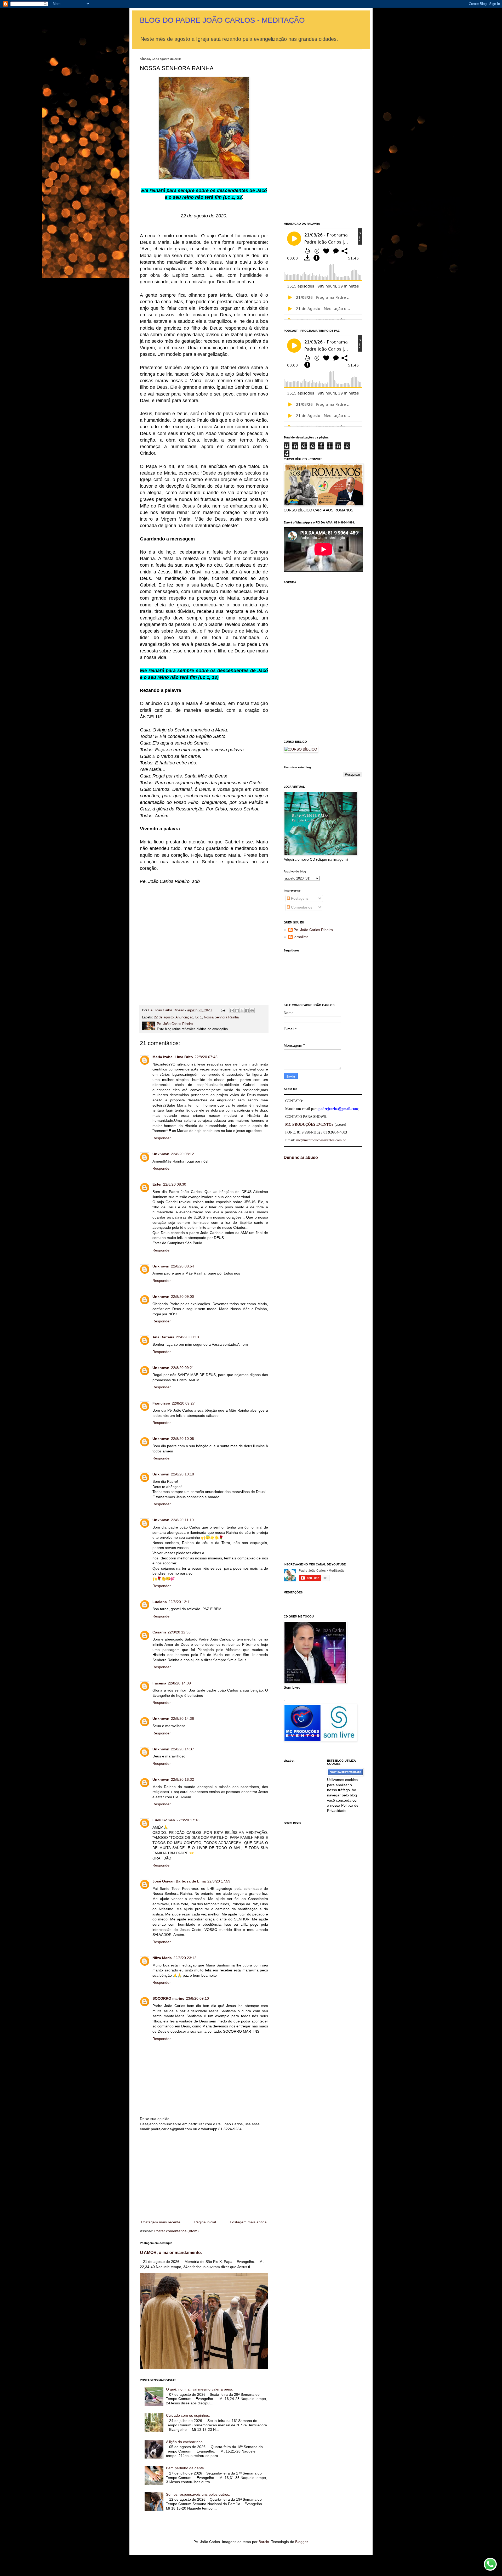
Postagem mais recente (161, 2222)
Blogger (301, 2542)
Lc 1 (199, 1017)
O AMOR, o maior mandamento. (171, 2252)
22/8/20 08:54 (182, 1266)
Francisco (161, 1403)
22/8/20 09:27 (183, 1403)
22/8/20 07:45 (206, 1057)
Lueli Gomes (164, 1820)
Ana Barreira (163, 1337)
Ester (157, 1184)
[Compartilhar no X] (242, 1011)
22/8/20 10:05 (182, 1439)
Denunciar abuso (301, 1157)
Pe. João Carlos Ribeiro (313, 930)
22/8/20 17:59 (219, 1881)
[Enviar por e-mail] (232, 1011)
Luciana (160, 1602)
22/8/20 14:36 (182, 1718)
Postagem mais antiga (248, 2222)
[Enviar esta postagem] (223, 1010)
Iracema (159, 1683)
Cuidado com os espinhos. (188, 2415)
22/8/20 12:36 (179, 1632)
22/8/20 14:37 (182, 1749)
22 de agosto (164, 1017)
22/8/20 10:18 (182, 1474)
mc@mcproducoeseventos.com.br (321, 1140)
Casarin (159, 1632)
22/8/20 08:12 (182, 1154)
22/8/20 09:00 (182, 1297)
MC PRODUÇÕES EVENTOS (309, 1124)
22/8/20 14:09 (179, 1683)
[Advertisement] (204, 939)
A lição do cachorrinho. (185, 2442)
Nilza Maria (162, 1958)
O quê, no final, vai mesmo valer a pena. (200, 2389)
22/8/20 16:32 (182, 1779)
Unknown (161, 1154)
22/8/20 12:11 (180, 1602)
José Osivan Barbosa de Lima (179, 1881)
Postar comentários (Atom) (176, 2231)
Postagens (299, 898)
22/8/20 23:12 (185, 1958)
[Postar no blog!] (237, 1011)
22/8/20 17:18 (188, 1820)
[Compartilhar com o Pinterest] (252, 1011)
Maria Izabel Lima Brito (173, 1057)
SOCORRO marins (168, 1998)
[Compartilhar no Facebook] (247, 1011)
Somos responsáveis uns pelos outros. (198, 2494)
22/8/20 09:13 (187, 1337)
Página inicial (205, 2222)
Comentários (301, 907)
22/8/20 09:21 (182, 1368)
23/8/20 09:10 (197, 1998)
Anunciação (184, 1017)
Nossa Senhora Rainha (221, 1017)
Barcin (264, 2542)
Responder (162, 1138)
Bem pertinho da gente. (186, 2468)
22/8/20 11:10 (182, 1520)
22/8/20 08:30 (175, 1184)
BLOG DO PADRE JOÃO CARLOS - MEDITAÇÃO (222, 20)
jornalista (301, 937)
